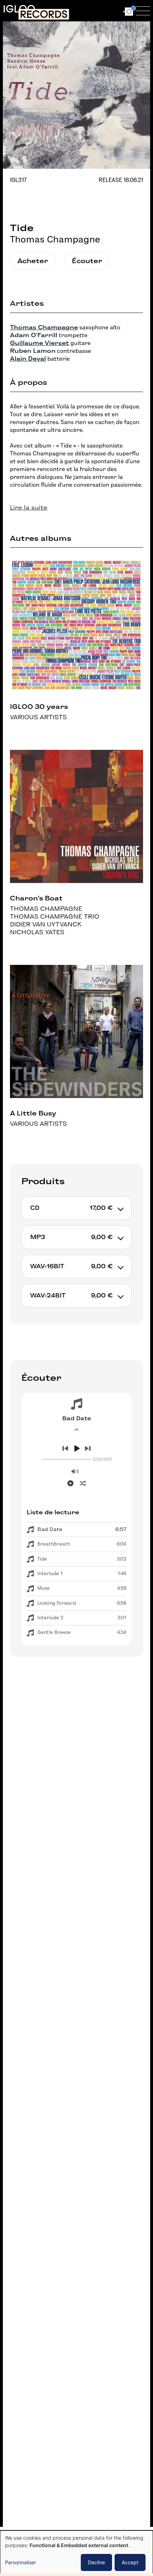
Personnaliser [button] (20, 2562)
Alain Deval (28, 359)
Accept (130, 2562)
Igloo (19, 9)
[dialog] (76, 2553)
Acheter (33, 261)
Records (44, 14)
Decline (96, 2562)
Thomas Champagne (55, 239)
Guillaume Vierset (39, 343)
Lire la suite (29, 508)
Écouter (87, 261)
